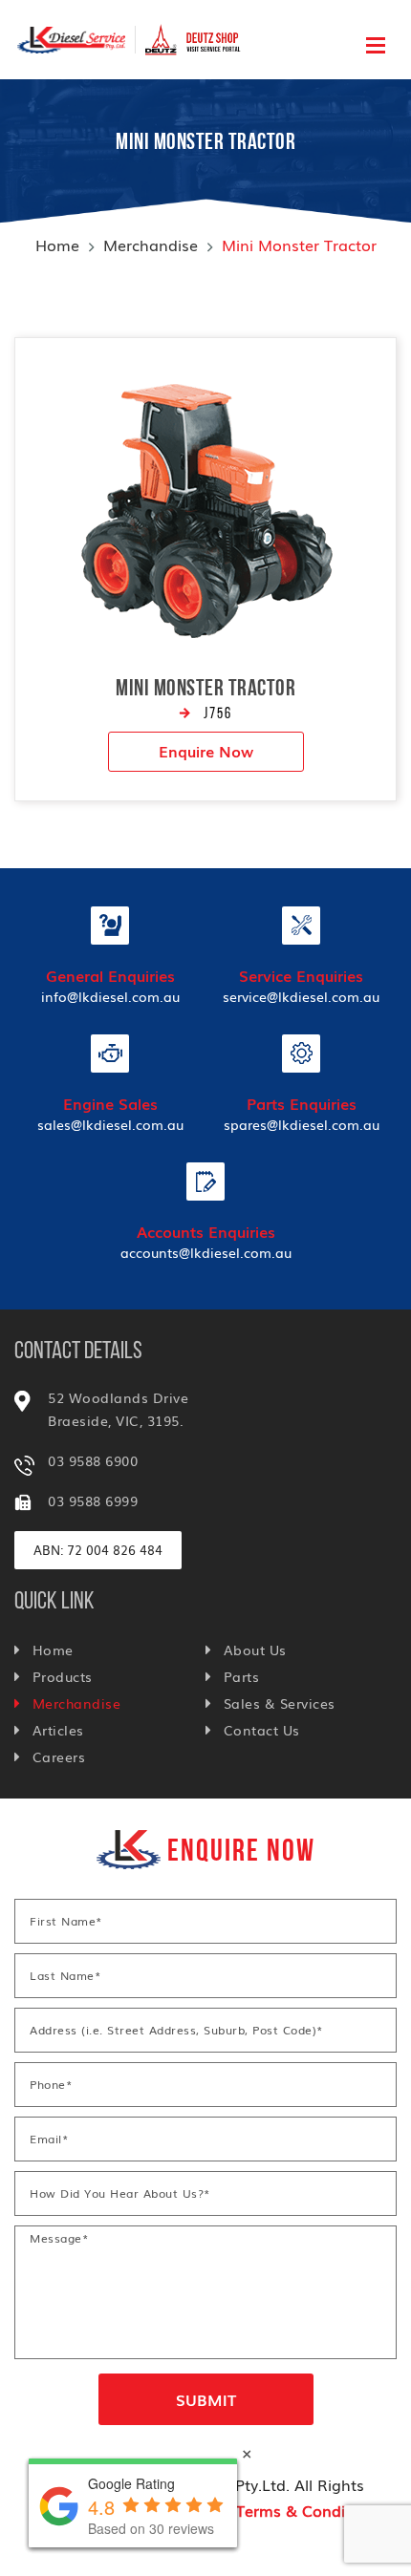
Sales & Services (280, 1703)
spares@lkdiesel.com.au (302, 1124)
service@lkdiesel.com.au (301, 996)
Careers (59, 1756)
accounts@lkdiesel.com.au (206, 1252)
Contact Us (262, 1730)
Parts (241, 1676)
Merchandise (151, 245)
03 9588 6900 (93, 1460)
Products (63, 1676)
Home (57, 245)
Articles (58, 1730)
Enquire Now (206, 751)
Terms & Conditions (309, 2510)
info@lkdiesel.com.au (110, 996)
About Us (255, 1650)
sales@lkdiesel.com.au (110, 1124)
